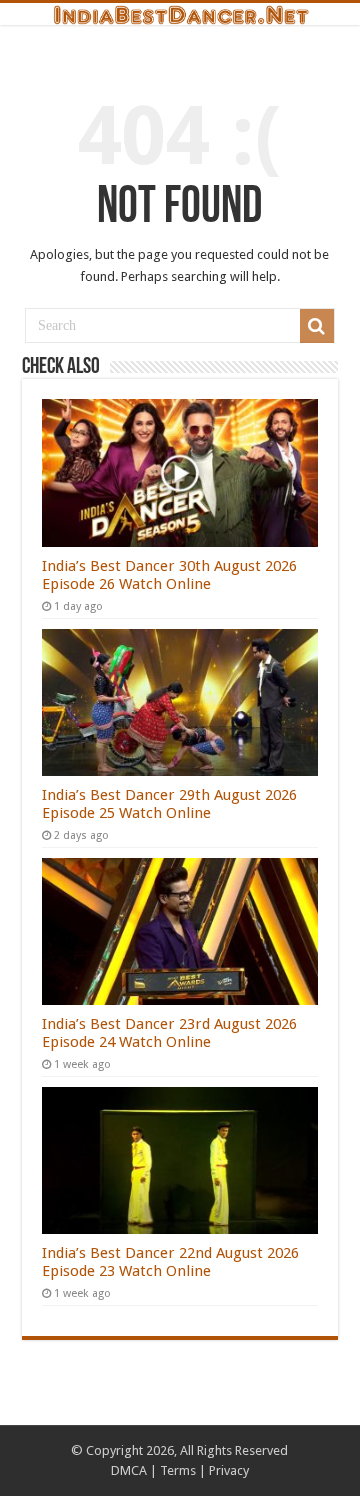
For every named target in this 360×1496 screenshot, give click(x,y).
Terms (178, 1470)
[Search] (317, 326)
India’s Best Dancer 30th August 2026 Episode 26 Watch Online (169, 575)
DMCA (129, 1470)
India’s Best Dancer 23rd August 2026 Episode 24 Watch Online (169, 1033)
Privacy (229, 1470)
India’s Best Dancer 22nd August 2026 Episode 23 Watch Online (170, 1262)
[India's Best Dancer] (180, 14)
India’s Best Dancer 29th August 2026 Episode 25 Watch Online (169, 804)
